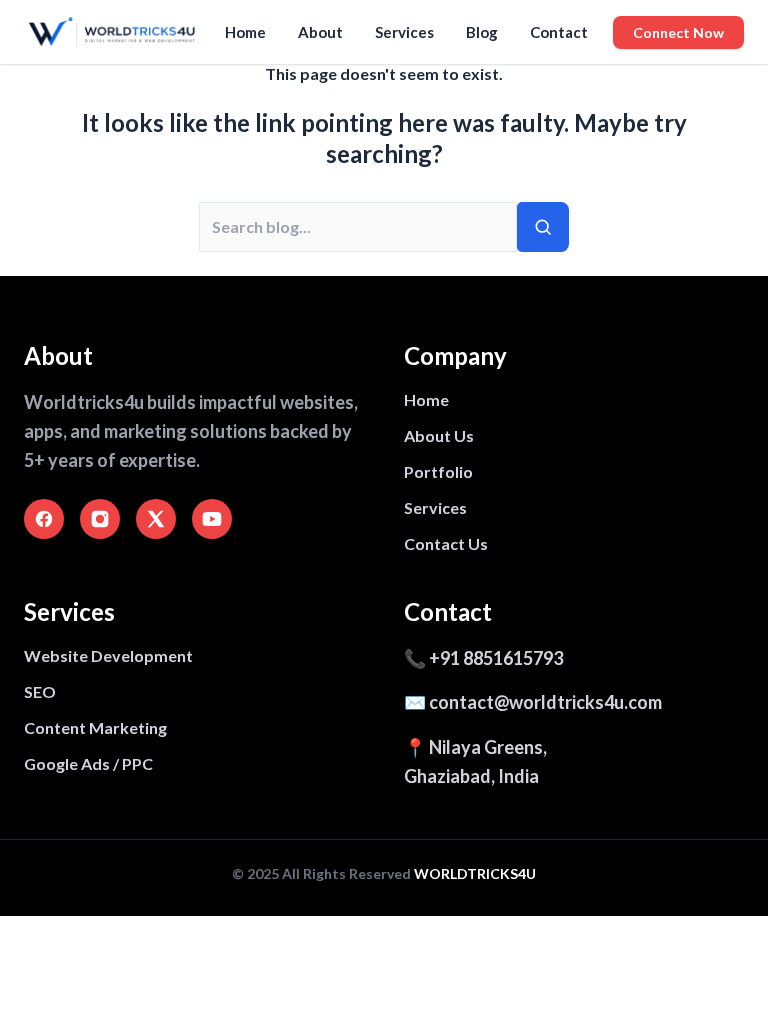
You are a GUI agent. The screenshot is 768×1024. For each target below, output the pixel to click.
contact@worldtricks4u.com (545, 702)
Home (245, 32)
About (320, 32)
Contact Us (446, 543)
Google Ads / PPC (88, 763)
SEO (40, 691)
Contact (559, 32)
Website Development (108, 655)
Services (404, 32)
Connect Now (678, 32)
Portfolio (438, 471)
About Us (439, 435)
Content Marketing (95, 727)
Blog (482, 32)
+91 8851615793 (496, 658)
